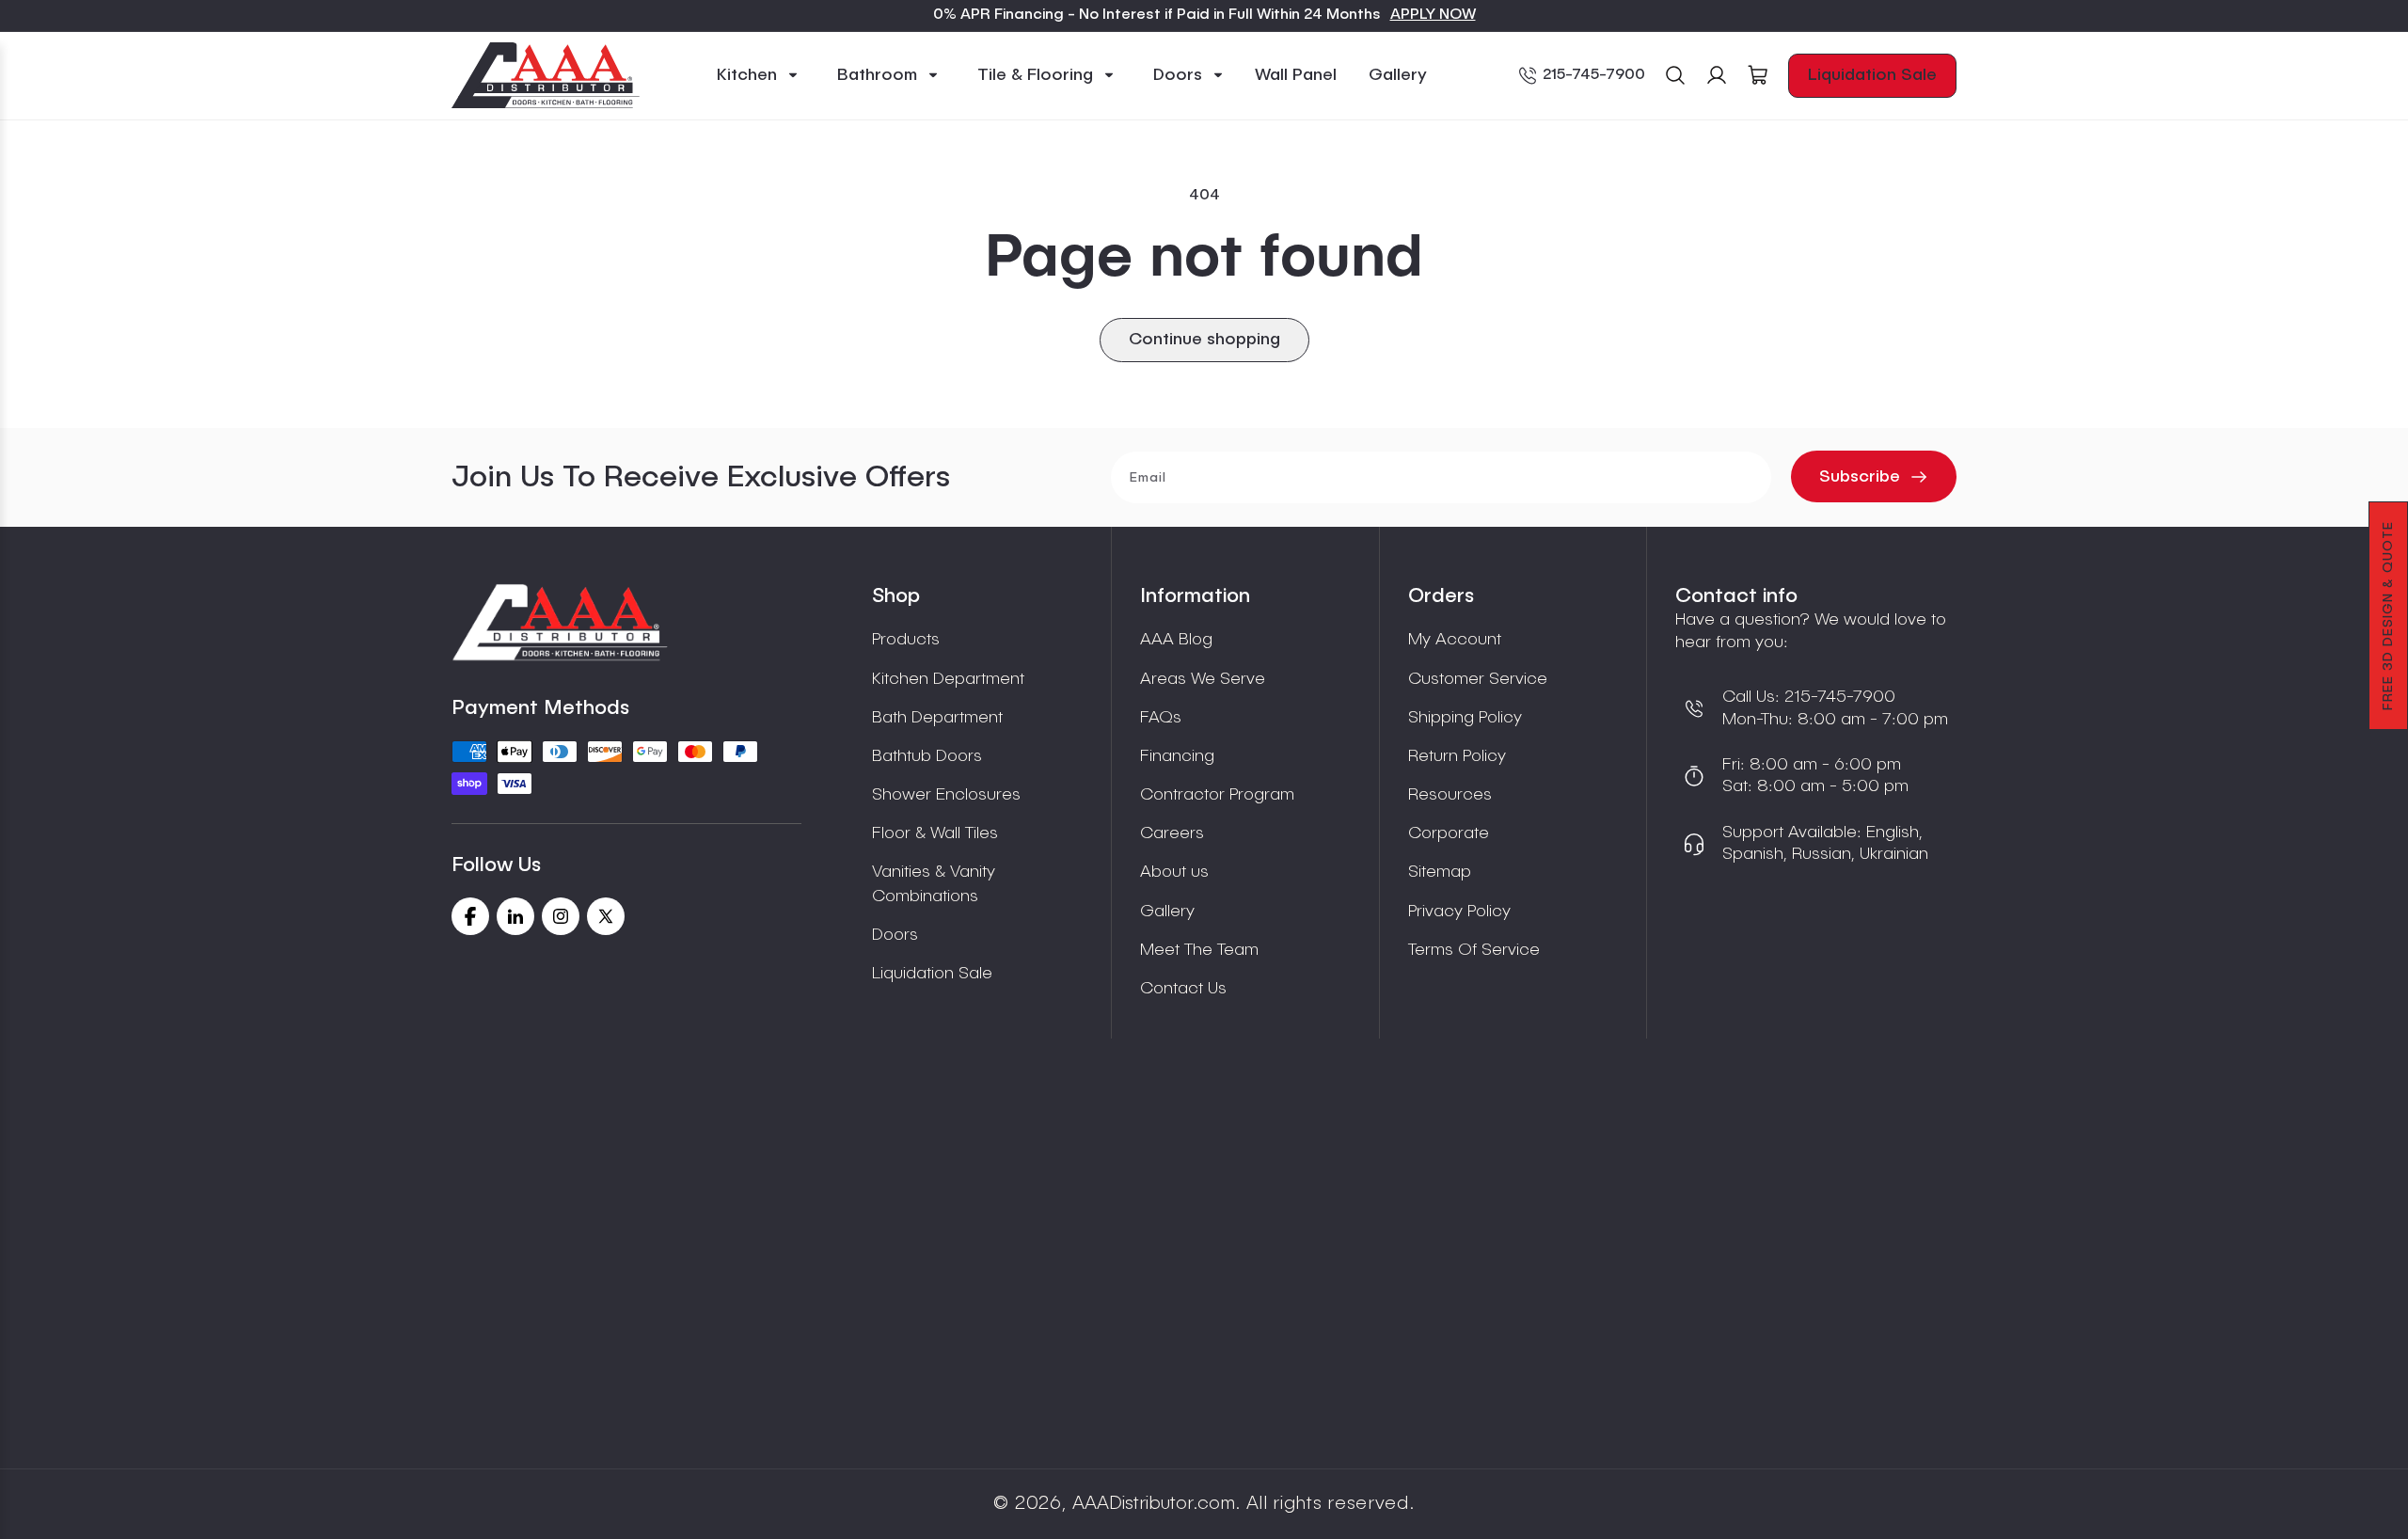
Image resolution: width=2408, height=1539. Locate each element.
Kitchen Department (948, 679)
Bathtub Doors (927, 756)
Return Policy (1457, 756)
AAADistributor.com (1154, 1504)
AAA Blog (1176, 640)
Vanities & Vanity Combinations (934, 884)
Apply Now (1433, 15)
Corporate (1449, 833)
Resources (1450, 795)
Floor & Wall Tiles (935, 833)
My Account (1455, 640)
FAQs (1161, 718)
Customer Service (1478, 679)
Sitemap (1440, 872)
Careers (1172, 833)
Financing (1177, 756)
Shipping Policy (1465, 718)
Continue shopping (1204, 340)
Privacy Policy (1459, 912)
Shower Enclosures (946, 795)
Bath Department (937, 718)
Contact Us (1183, 989)
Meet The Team (1199, 950)
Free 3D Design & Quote (2388, 616)
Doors (895, 935)
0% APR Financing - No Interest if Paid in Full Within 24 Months (1157, 15)
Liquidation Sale (1872, 75)
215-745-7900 (1594, 75)
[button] (758, 76)
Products (906, 640)
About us (1174, 872)
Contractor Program (1217, 795)
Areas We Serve (1203, 679)
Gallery (1167, 912)
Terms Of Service (1474, 950)
